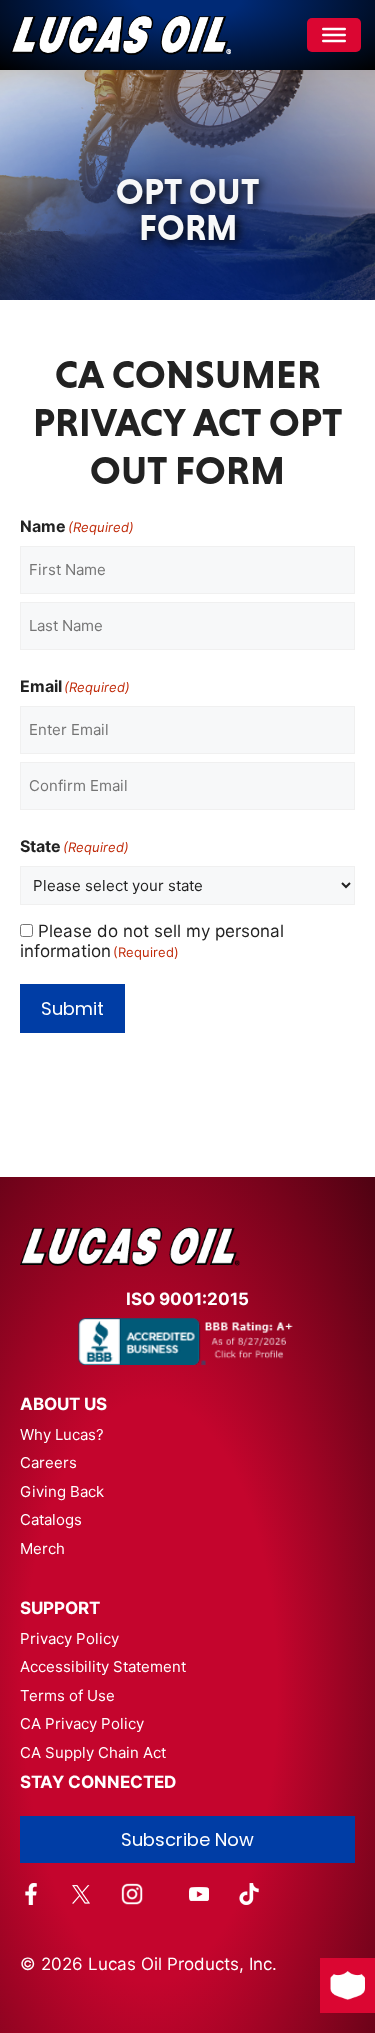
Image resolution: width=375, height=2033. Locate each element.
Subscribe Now (187, 1839)
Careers (48, 1462)
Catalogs (51, 1519)
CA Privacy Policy (82, 1723)
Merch (42, 1548)
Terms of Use (67, 1695)
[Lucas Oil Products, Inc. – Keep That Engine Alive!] (120, 35)
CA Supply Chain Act (93, 1752)
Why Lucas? (62, 1434)
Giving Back (62, 1491)
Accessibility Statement (103, 1666)
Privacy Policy (69, 1638)
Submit (72, 1008)
